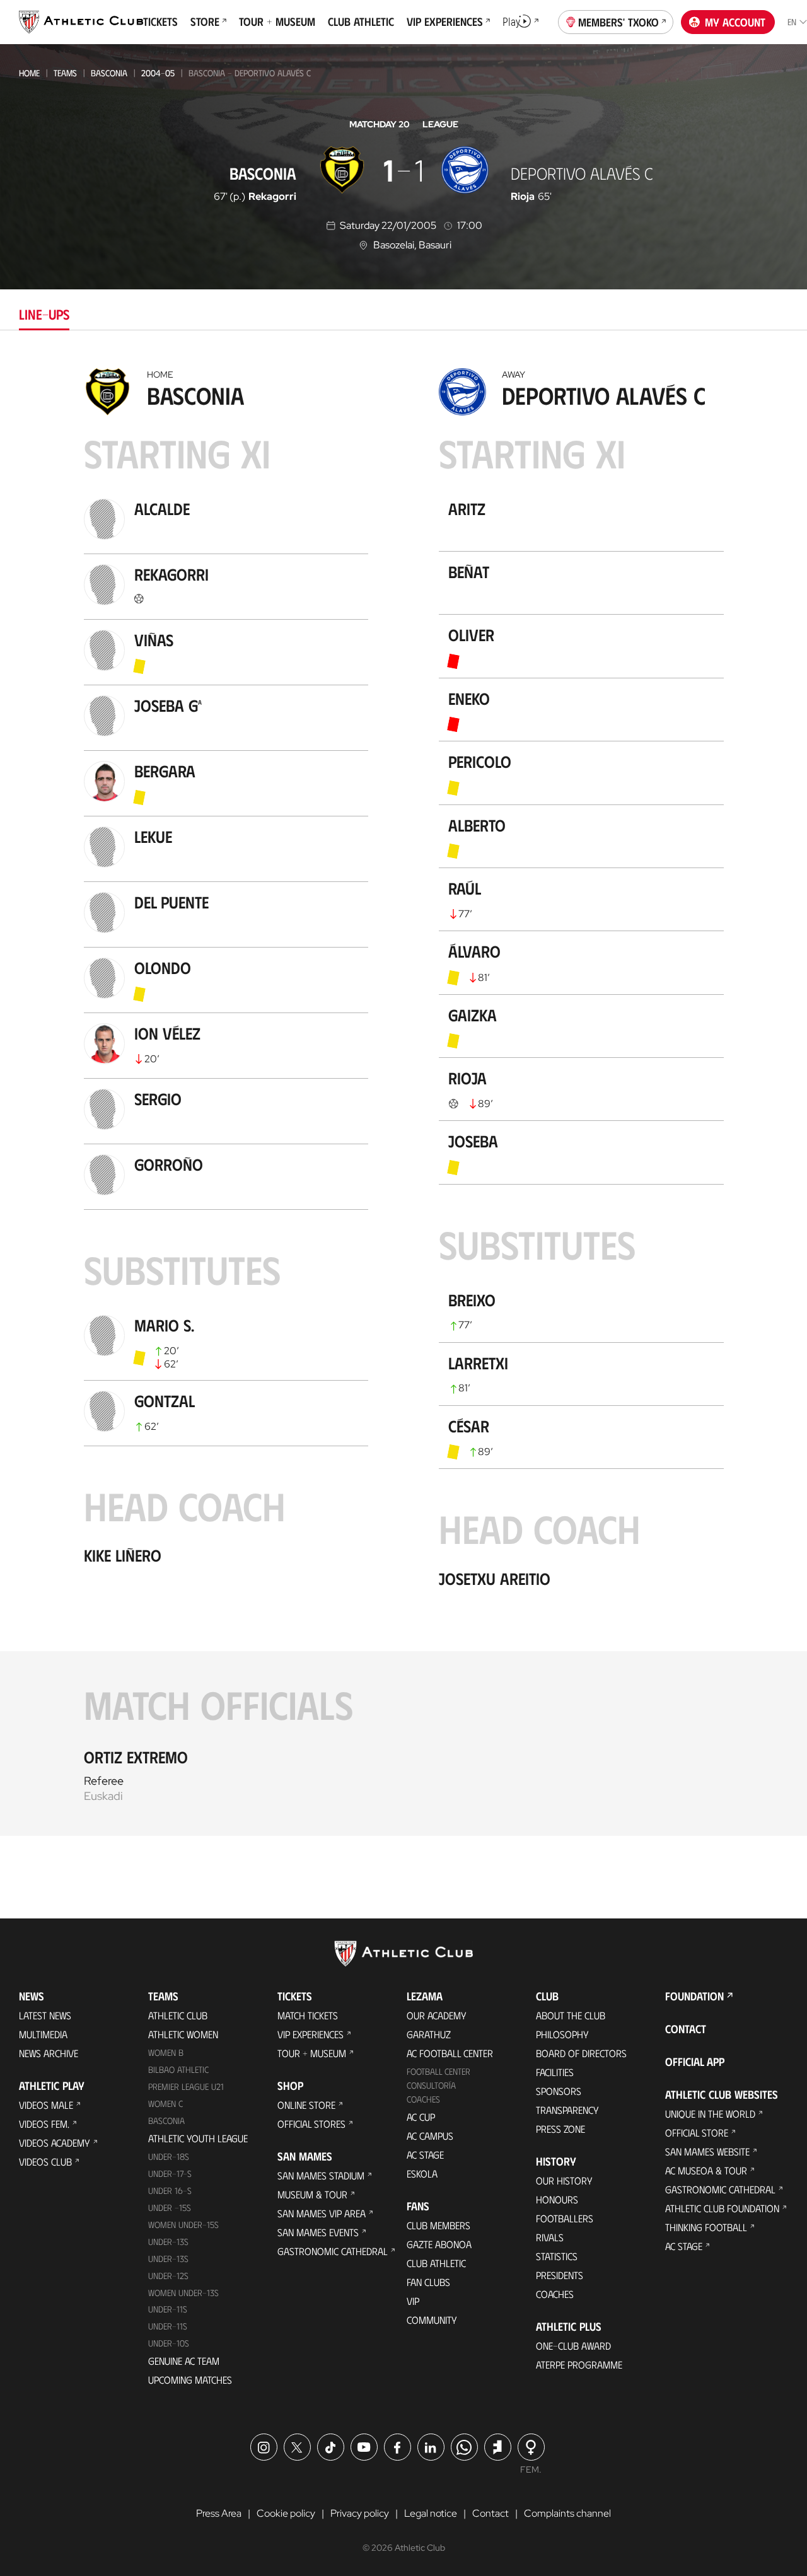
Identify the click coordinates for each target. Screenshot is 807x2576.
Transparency (567, 2110)
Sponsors (559, 2091)
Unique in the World (710, 2114)
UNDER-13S (168, 2259)
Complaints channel (567, 2513)
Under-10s (169, 2343)
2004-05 (158, 73)
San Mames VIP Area (322, 2213)
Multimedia (43, 2034)
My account (735, 22)
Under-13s (168, 2242)
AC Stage (425, 2155)
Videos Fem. (44, 2124)
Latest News (45, 2015)
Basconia (109, 73)
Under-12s (168, 2276)
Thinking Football (706, 2227)
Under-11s (168, 2326)
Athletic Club (178, 2015)
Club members (438, 2225)
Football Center (438, 2071)
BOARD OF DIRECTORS (581, 2053)
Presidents (560, 2275)
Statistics (557, 2256)
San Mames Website (707, 2151)
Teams (65, 73)
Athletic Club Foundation (722, 2208)
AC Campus (430, 2136)
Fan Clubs (428, 2282)
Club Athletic (436, 2263)
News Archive (49, 2053)
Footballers (565, 2218)
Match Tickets (308, 2015)
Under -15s (170, 2208)
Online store (306, 2105)
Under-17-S (170, 2173)
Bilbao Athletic (178, 2069)
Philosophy (562, 2034)
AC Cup (421, 2117)
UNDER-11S (168, 2309)
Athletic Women (183, 2034)
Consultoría (431, 2085)
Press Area (219, 2513)
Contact (686, 2029)
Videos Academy (55, 2143)
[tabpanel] (403, 1099)
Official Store (697, 2132)
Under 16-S (170, 2190)
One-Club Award (573, 2346)
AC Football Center (450, 2053)
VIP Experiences (311, 2034)
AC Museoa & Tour (706, 2170)
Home (29, 73)
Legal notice (431, 2513)
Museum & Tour (312, 2194)
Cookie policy (286, 2513)
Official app (695, 2062)
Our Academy (437, 2015)
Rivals (550, 2237)
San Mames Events (318, 2232)
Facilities (555, 2072)
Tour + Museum (312, 2053)
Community (432, 2320)
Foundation (694, 1996)
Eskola (422, 2173)
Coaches (423, 2099)
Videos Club (45, 2161)
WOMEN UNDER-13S (183, 2293)
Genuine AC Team (184, 2361)
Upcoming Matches (190, 2380)
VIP (413, 2301)
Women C (165, 2103)
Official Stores (311, 2124)
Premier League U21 (186, 2086)
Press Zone (560, 2129)
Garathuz (429, 2034)
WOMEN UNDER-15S (183, 2225)
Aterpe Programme (579, 2364)
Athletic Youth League (198, 2138)
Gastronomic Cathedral (333, 2251)
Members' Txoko (618, 22)
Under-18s (169, 2156)
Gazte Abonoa (439, 2244)
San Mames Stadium (321, 2175)
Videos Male (46, 2105)
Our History (564, 2180)
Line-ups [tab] (44, 314)
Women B (166, 2052)
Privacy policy (360, 2513)
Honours (557, 2199)
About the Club (571, 2015)
